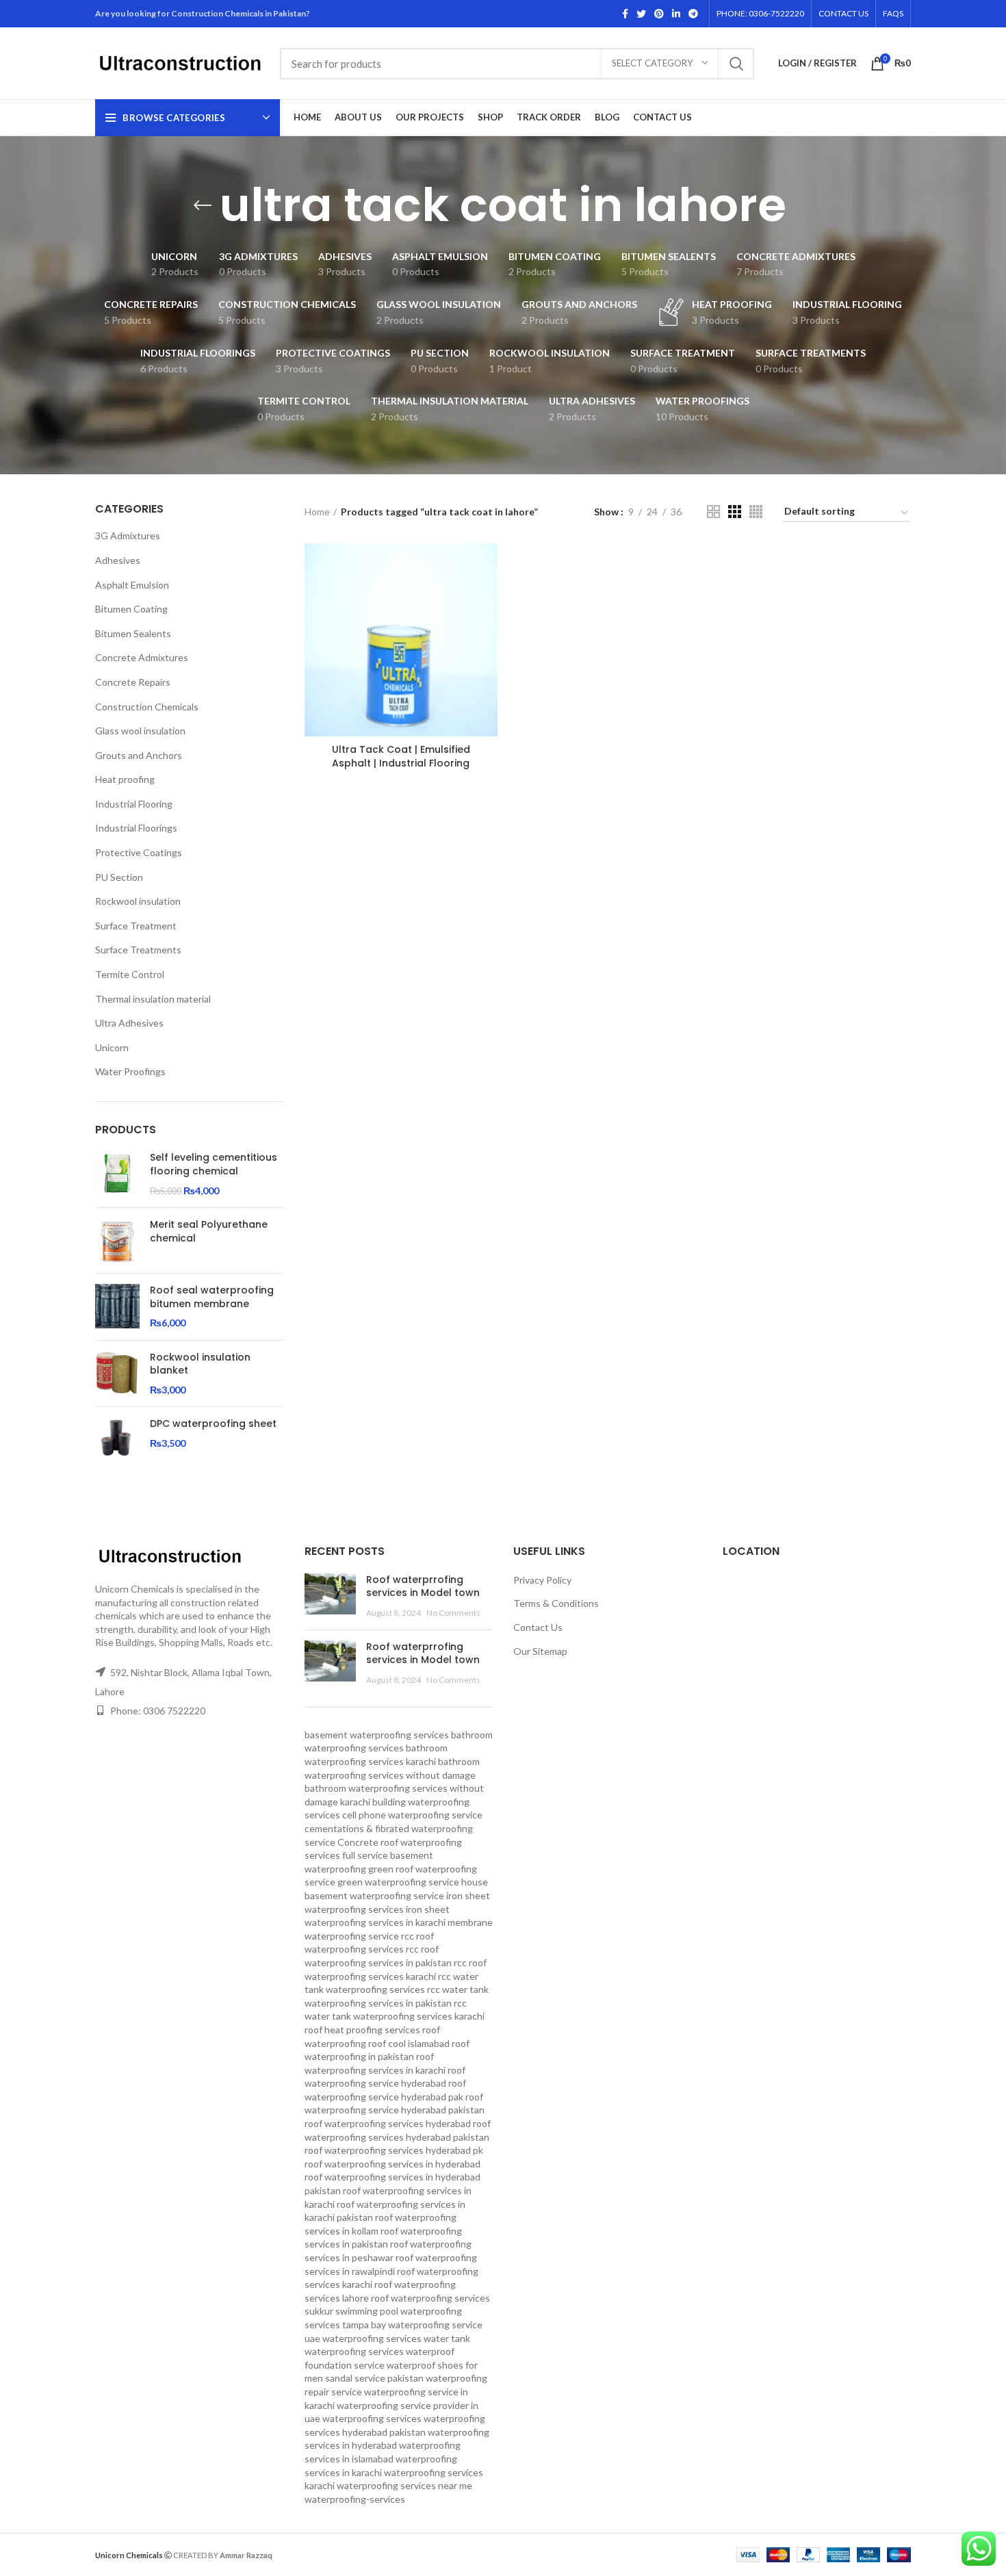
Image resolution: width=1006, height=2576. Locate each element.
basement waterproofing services (377, 1735)
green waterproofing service (398, 1882)
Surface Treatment (136, 926)
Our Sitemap (540, 1651)
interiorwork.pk (370, 2554)
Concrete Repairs (133, 682)
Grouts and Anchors (139, 755)
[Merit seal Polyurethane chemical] (117, 1240)
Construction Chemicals (147, 707)
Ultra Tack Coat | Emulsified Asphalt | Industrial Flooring (401, 756)
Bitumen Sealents (133, 633)
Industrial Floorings (136, 828)
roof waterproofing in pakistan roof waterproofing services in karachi (387, 2057)
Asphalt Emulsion (132, 585)
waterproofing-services (355, 2499)
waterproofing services (372, 2418)
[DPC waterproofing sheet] (117, 1440)
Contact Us (538, 1627)
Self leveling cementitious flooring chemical (214, 1164)
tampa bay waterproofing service (412, 2324)
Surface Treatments (138, 950)
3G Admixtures (128, 536)
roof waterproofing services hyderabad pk (394, 2150)
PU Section (119, 877)
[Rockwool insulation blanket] (117, 1374)
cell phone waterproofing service (412, 1815)
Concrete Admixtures (142, 657)
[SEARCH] (736, 64)
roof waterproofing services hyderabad (388, 2123)
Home (317, 512)
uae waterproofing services (363, 2338)
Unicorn (112, 1047)
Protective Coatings (139, 852)
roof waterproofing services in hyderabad (392, 2164)
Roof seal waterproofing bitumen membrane (212, 1297)
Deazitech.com (305, 2554)
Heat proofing (125, 779)
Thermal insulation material (153, 999)
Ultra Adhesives (129, 1023)
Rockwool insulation (138, 901)
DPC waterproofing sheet (213, 1424)
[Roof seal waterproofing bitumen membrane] (117, 1307)
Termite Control (130, 974)
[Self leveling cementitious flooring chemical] (117, 1174)
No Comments (453, 1613)
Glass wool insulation (140, 731)
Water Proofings (130, 1071)
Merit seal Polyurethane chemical (209, 1232)
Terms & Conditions (556, 1603)
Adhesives (118, 560)
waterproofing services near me (404, 2485)
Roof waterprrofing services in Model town (423, 1586)
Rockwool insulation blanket (200, 1364)
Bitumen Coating (131, 609)
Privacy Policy (542, 1580)
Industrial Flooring (134, 804)
